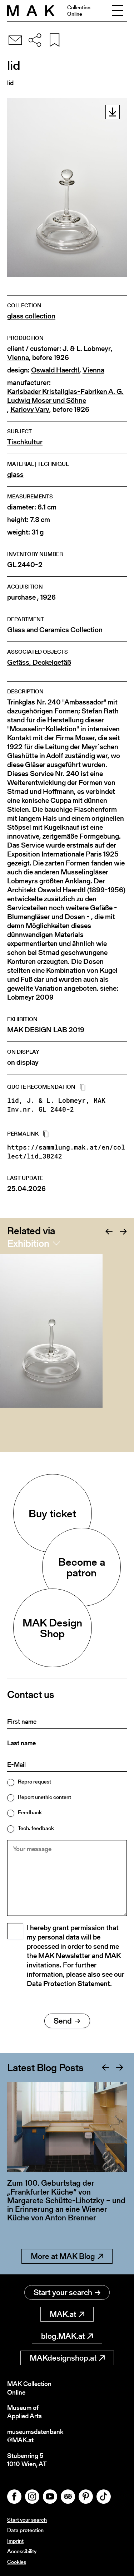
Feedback (30, 1812)
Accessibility (22, 2551)
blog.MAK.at (63, 2336)
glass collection (31, 316)
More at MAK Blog (63, 2256)
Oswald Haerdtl (55, 370)
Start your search (63, 2292)
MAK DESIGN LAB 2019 (46, 1030)
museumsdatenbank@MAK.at (35, 2436)
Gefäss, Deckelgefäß (39, 662)
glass (15, 475)
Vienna (18, 358)
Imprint (15, 2541)
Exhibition (28, 1243)
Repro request (34, 1782)
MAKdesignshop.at (63, 2358)
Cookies (17, 2562)
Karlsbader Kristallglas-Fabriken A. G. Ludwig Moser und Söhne (65, 396)
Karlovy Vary (30, 409)
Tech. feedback (36, 1828)
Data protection (25, 2530)
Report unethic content (44, 1797)
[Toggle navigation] (118, 11)
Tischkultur (25, 442)
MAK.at (63, 2314)
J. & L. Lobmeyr (87, 349)
